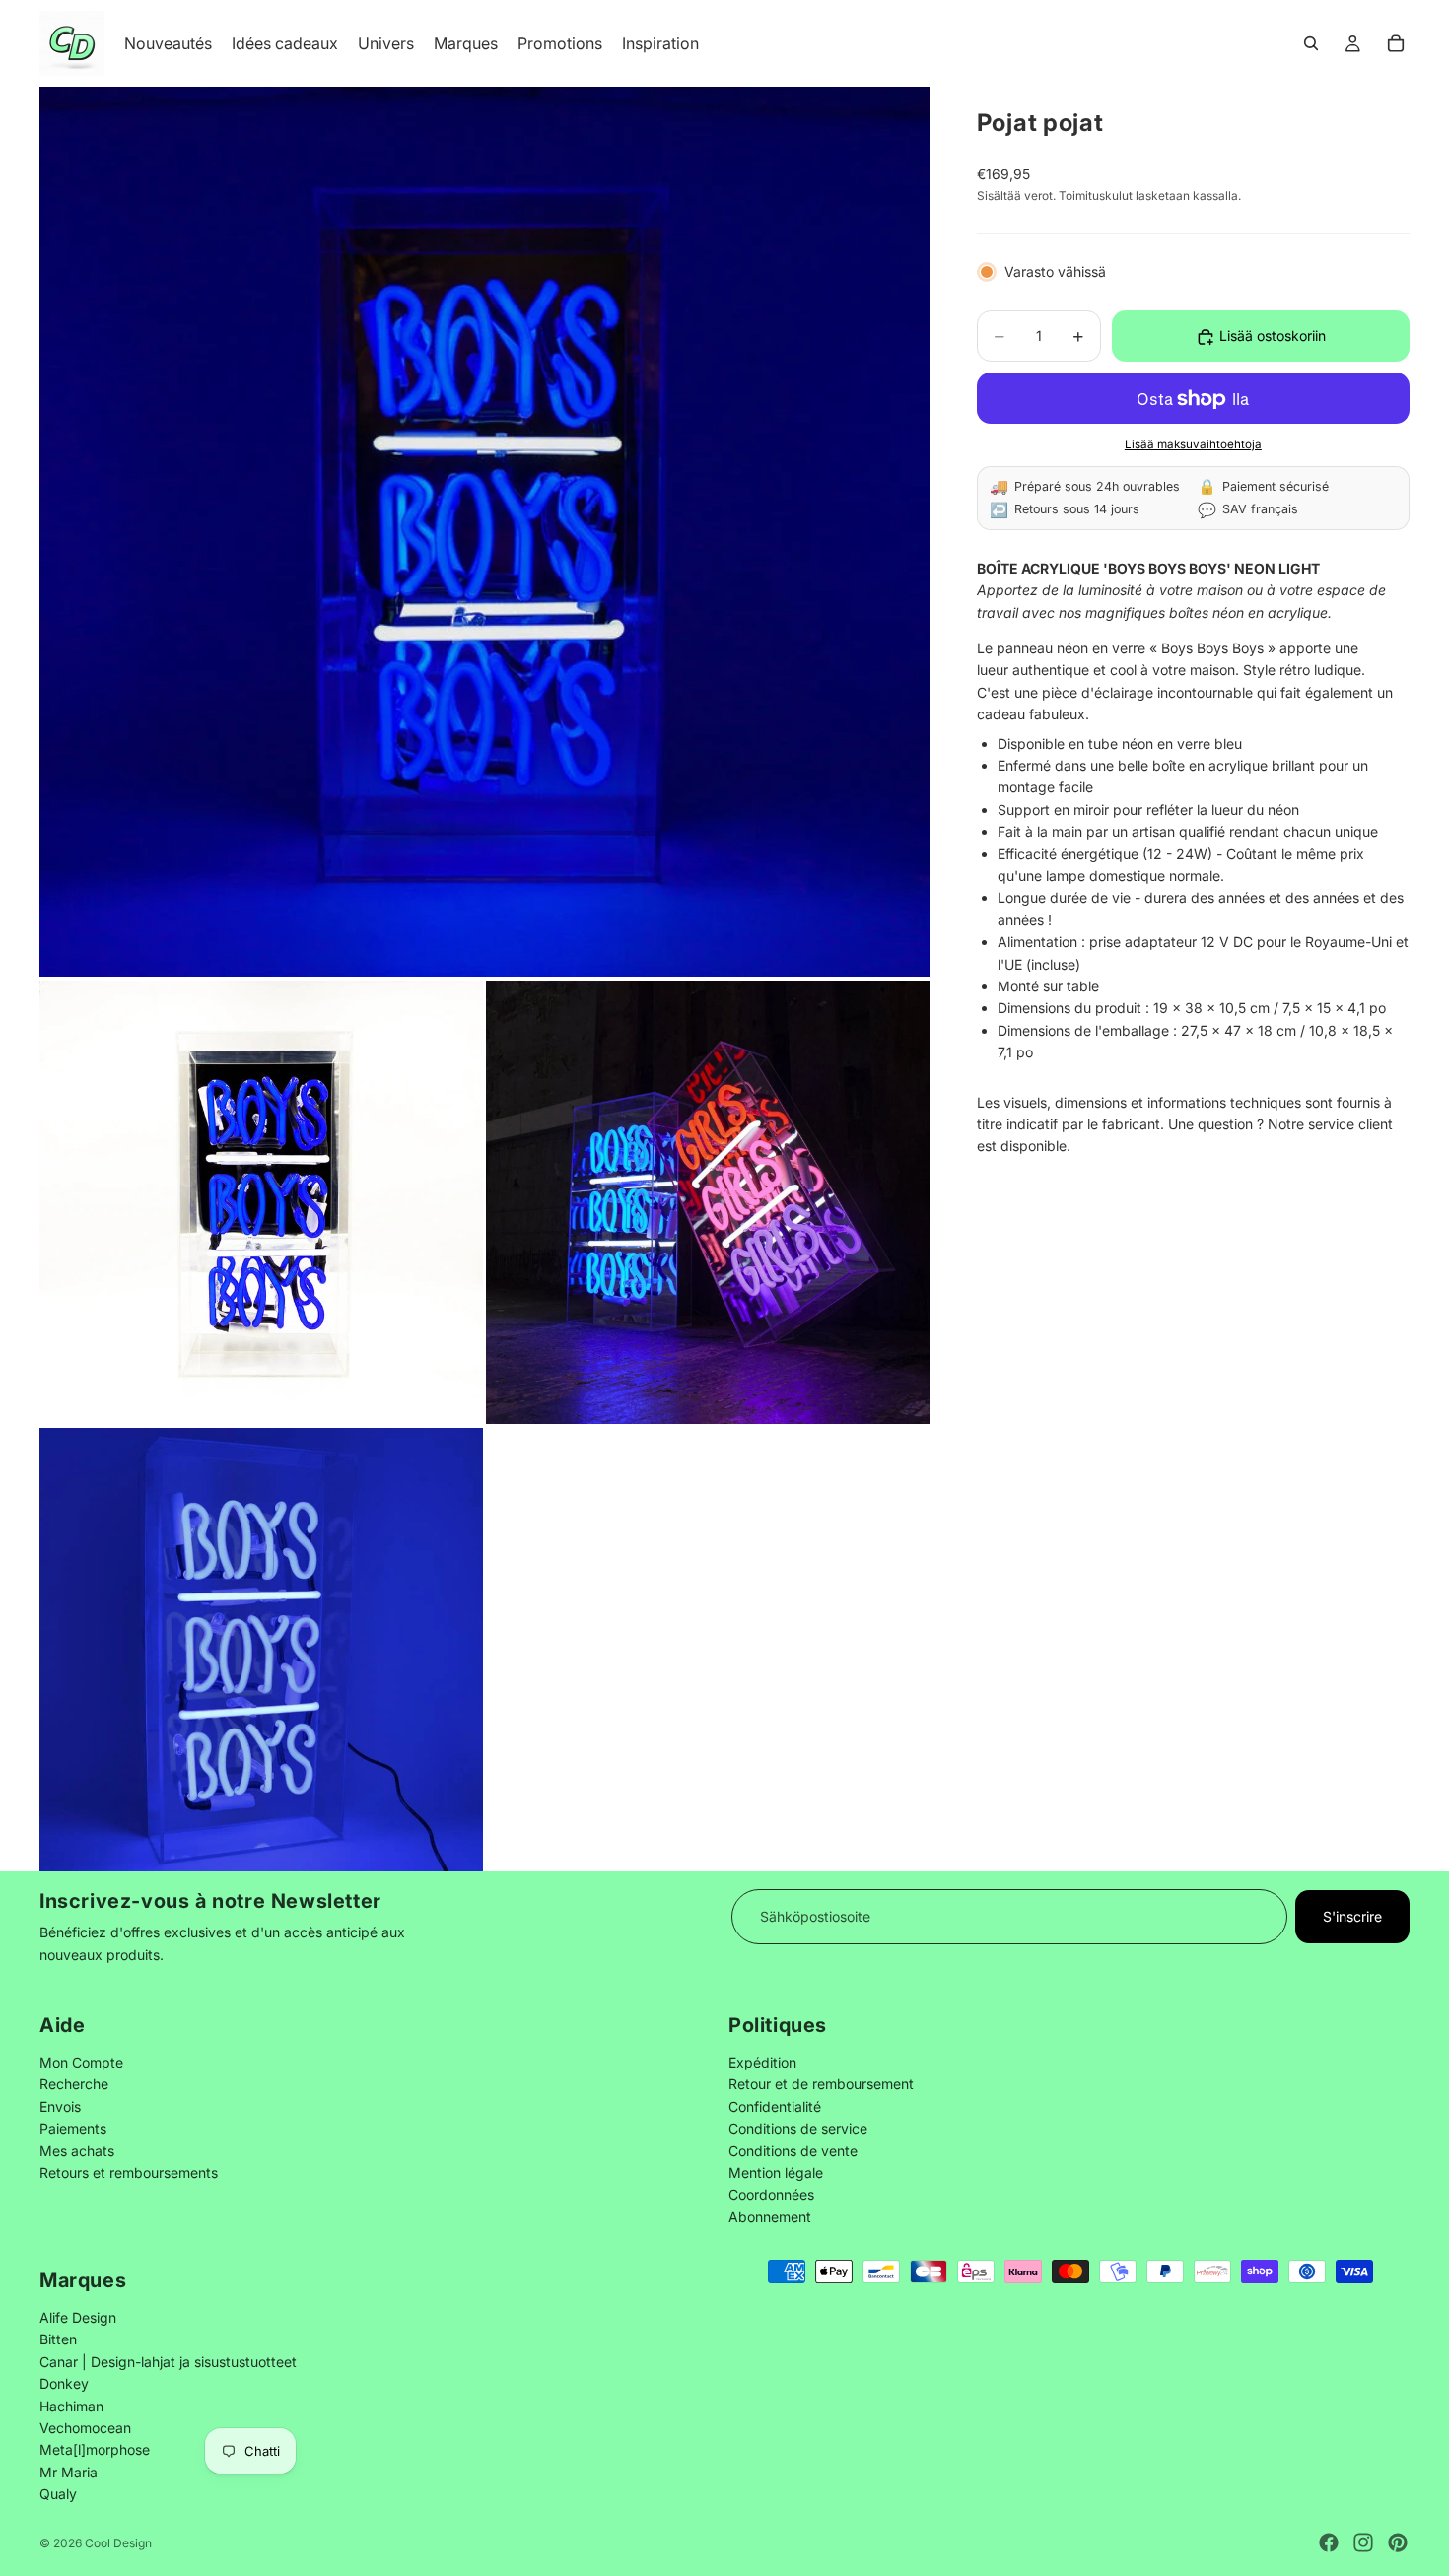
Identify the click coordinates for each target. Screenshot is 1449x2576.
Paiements (73, 2128)
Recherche (74, 2084)
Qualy (58, 2494)
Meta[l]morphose (95, 2449)
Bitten (58, 2339)
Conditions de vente (793, 2150)
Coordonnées (771, 2194)
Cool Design (118, 2543)
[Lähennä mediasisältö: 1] (484, 532)
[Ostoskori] (1396, 43)
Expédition (762, 2062)
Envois (60, 2105)
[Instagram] (1363, 2542)
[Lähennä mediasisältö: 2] (261, 1202)
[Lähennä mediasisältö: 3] (708, 1202)
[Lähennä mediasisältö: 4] (261, 1650)
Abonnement (770, 2216)
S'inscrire (1352, 1916)
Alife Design (78, 2317)
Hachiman (71, 2405)
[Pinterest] (1398, 2542)
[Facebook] (1329, 2542)
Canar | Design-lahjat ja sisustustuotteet (168, 2362)
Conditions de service (798, 2128)
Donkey (64, 2383)
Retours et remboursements (129, 2172)
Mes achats (77, 2150)
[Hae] (1311, 43)
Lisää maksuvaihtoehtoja (1193, 444)
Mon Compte (81, 2062)
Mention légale (776, 2172)
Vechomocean (85, 2428)
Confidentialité (775, 2105)
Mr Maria (69, 2472)
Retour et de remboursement (821, 2084)
